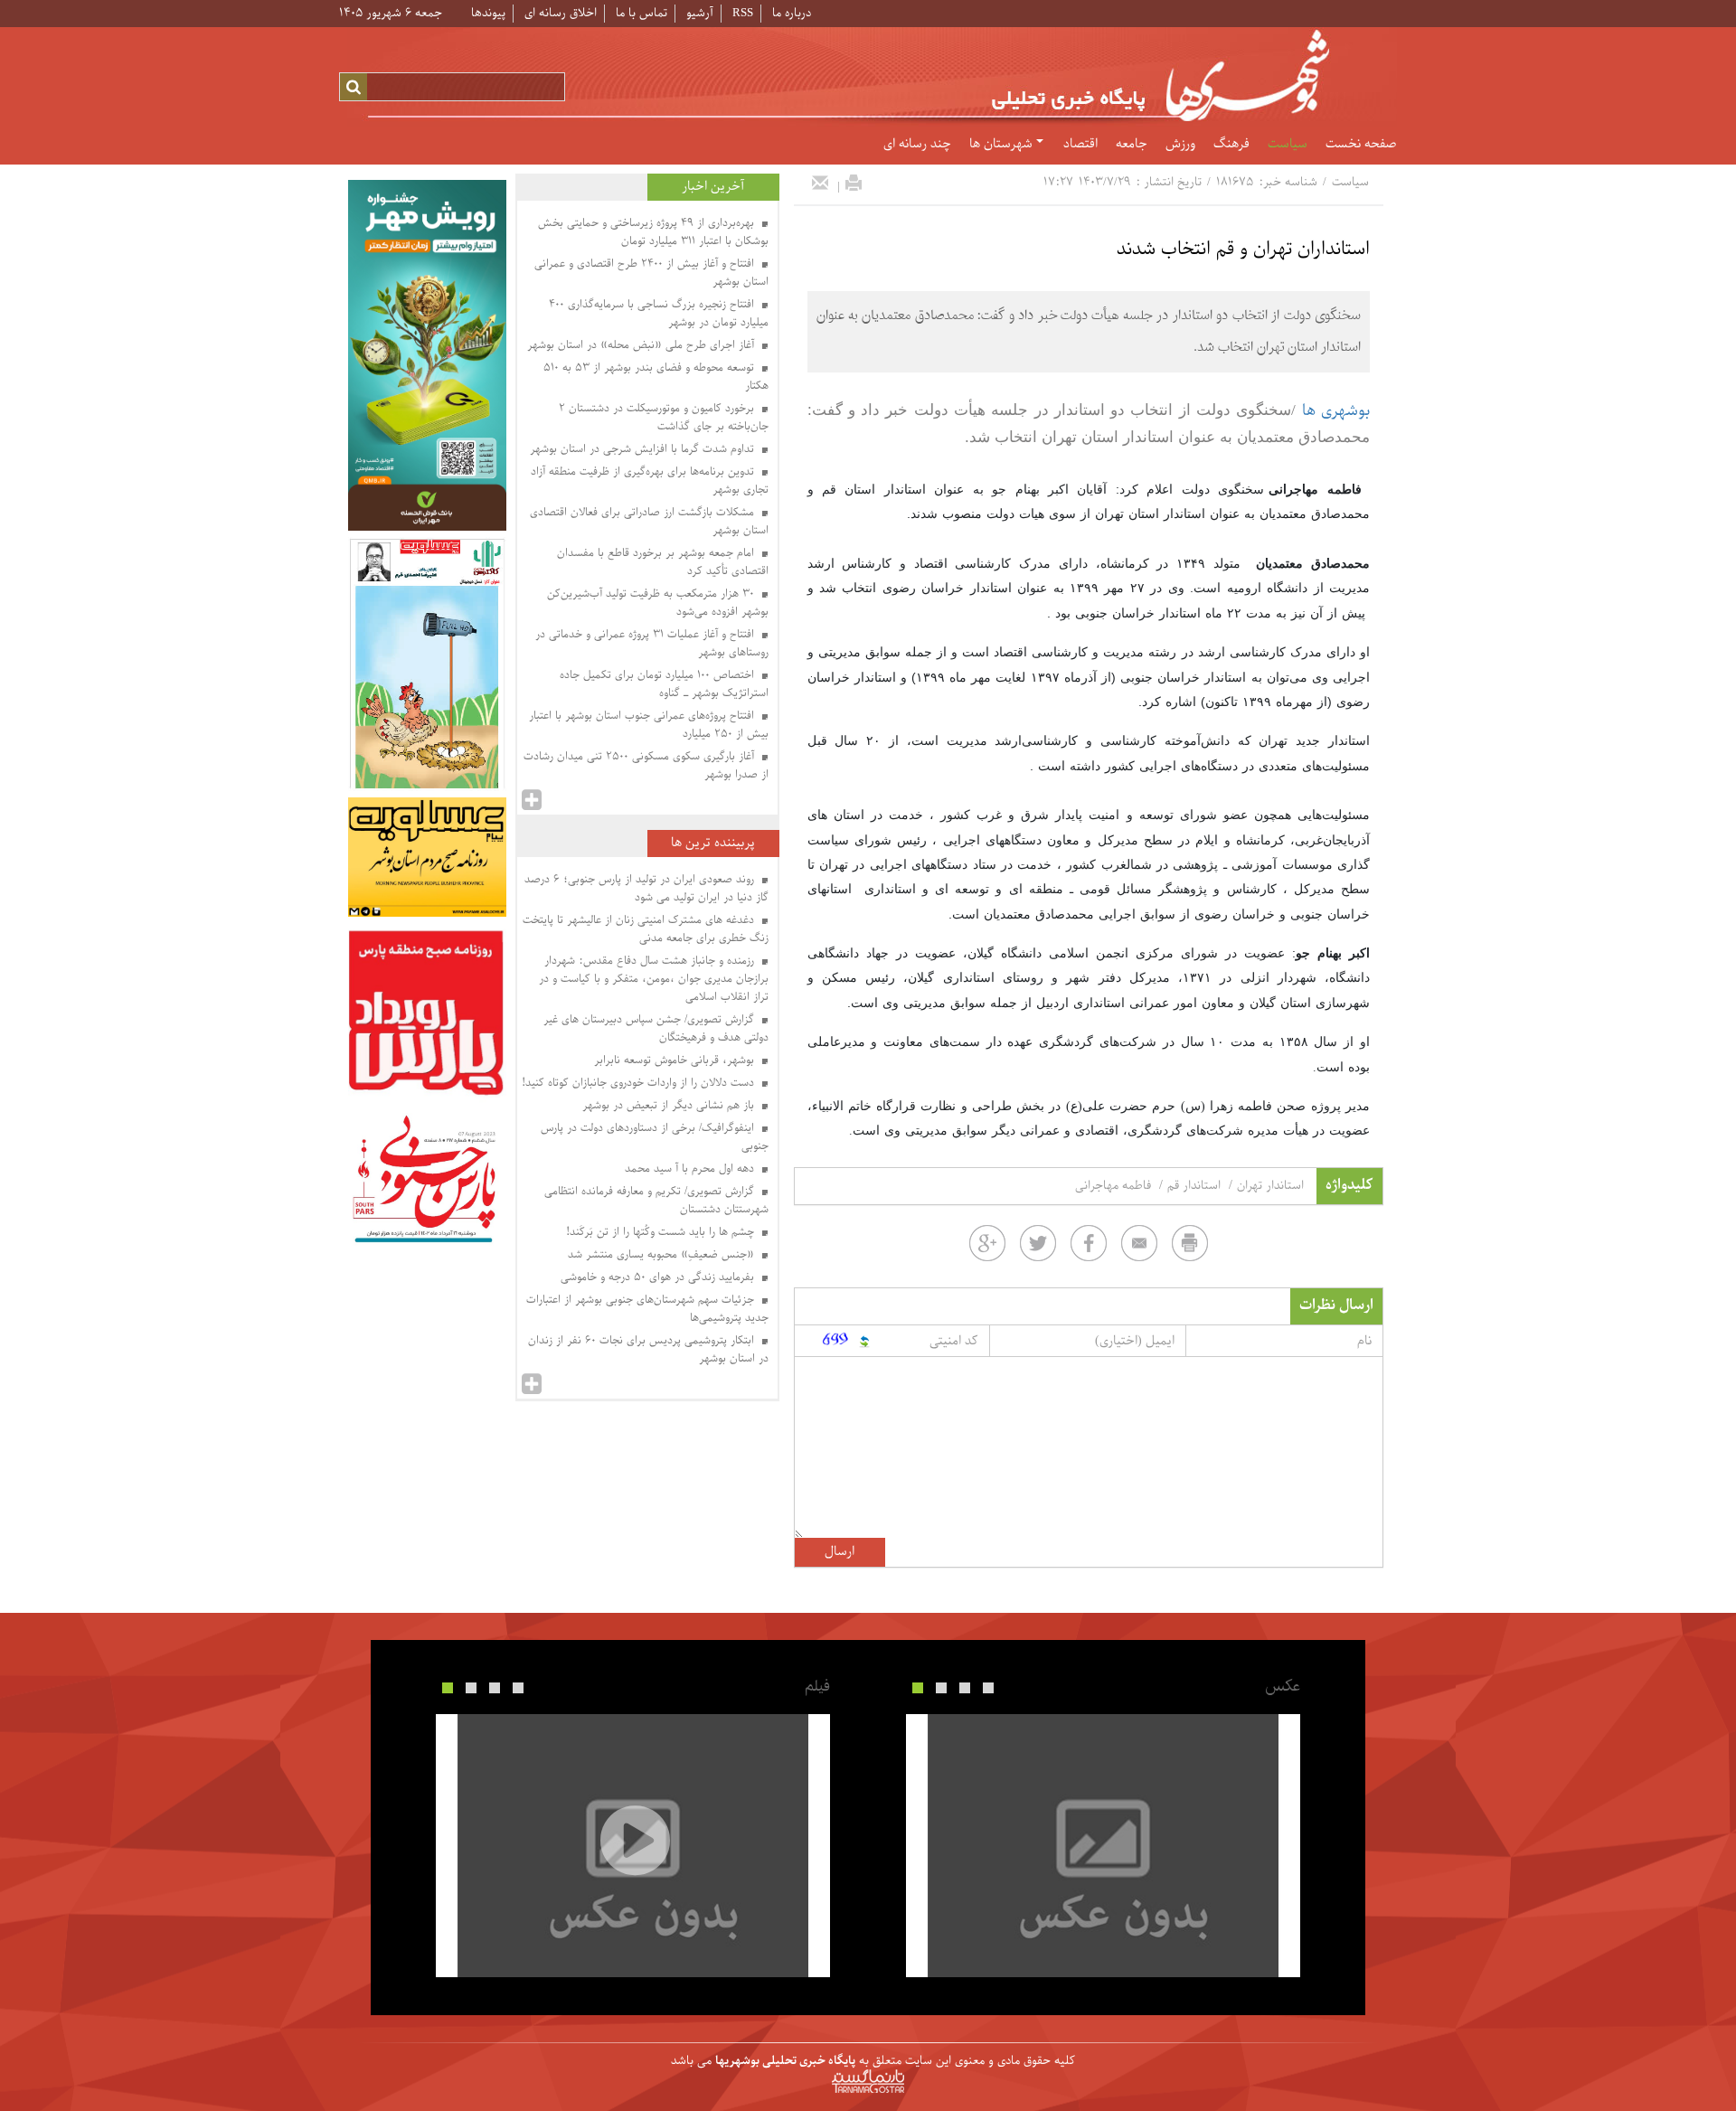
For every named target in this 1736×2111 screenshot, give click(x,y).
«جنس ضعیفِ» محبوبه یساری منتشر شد (663, 1255)
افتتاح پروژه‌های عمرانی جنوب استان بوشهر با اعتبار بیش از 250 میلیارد (649, 725)
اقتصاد (1080, 145)
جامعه (1132, 145)
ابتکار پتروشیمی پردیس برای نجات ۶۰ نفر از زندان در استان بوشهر (648, 1350)
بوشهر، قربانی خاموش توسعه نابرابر (676, 1060)
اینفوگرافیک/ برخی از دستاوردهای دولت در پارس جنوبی (655, 1137)
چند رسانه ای (917, 145)
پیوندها (488, 13)
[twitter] (1038, 1243)
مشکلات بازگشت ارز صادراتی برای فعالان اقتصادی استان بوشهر (649, 522)
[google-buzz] (987, 1243)
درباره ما (792, 13)
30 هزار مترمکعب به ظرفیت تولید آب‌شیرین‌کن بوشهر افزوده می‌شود (658, 603)
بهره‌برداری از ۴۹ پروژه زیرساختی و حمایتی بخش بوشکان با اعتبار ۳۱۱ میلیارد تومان (653, 232)
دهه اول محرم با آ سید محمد (691, 1169)
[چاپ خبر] (854, 183)
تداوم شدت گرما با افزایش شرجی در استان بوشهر (644, 449)
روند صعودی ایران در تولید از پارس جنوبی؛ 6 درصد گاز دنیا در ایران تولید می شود (646, 889)
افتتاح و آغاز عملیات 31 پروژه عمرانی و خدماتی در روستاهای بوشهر (652, 644)
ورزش (1180, 145)
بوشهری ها (1336, 411)
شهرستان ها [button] (1003, 145)
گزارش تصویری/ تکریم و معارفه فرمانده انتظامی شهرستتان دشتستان (656, 1201)
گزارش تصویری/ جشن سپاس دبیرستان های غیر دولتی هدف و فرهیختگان (656, 1029)
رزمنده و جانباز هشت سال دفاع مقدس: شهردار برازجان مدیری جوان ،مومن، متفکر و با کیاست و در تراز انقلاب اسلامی (654, 979)
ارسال (840, 1552)
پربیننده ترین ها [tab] (713, 843)
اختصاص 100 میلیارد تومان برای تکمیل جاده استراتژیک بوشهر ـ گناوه (664, 684)
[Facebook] (1089, 1243)
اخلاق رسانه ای (561, 13)
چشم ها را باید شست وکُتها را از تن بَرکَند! (662, 1232)
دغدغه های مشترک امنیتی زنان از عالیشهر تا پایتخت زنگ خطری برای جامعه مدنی (646, 929)
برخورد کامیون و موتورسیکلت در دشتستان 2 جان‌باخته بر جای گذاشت (664, 418)
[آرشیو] (532, 800)
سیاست (1288, 145)
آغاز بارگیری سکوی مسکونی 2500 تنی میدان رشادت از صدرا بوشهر (646, 766)
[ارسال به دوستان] (820, 183)
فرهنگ (1231, 145)
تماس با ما (642, 13)
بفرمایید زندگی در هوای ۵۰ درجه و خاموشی (659, 1277)
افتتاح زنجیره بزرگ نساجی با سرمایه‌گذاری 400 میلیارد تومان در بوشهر (659, 314)
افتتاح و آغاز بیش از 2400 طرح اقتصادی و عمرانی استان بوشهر (651, 273)
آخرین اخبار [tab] (713, 187)
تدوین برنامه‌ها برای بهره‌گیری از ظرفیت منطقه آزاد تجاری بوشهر (650, 481)
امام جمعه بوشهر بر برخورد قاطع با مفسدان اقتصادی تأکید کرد (663, 562)
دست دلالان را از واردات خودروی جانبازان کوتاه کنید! (640, 1083)
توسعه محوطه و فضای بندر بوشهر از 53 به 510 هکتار (656, 377)
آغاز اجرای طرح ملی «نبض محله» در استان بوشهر (642, 345)
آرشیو (700, 13)
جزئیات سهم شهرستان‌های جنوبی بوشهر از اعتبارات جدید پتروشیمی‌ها (647, 1309)
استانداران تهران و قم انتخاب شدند (1243, 250)
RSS (743, 13)
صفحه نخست (1361, 145)
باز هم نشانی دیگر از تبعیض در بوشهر (670, 1106)
